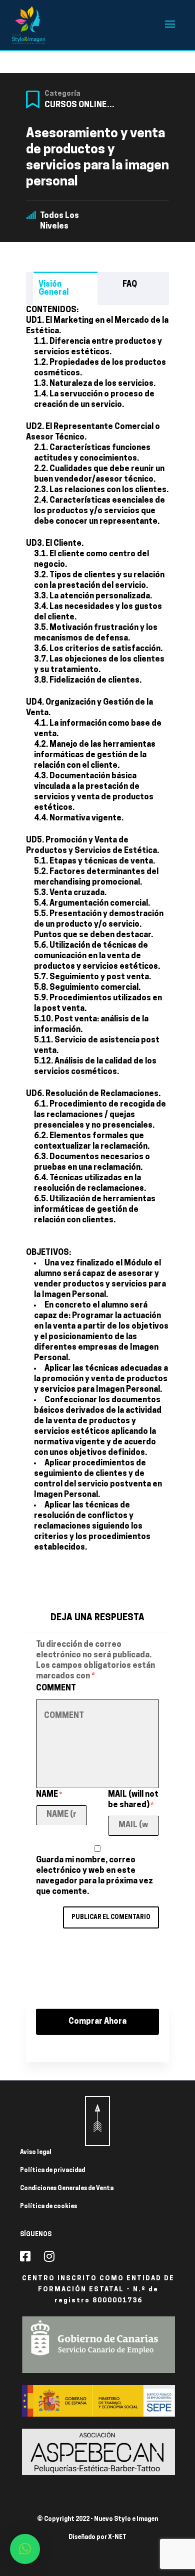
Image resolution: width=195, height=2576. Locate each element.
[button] (25, 2549)
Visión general (53, 289)
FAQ (130, 285)
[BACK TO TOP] (97, 2121)
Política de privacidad (52, 2171)
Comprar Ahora (97, 2022)
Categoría (62, 94)
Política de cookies (48, 2207)
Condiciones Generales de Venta (67, 2189)
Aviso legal (36, 2153)
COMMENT (56, 1688)
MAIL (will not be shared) (133, 1800)
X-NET (117, 2537)
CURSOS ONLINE (75, 105)
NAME (49, 1795)
